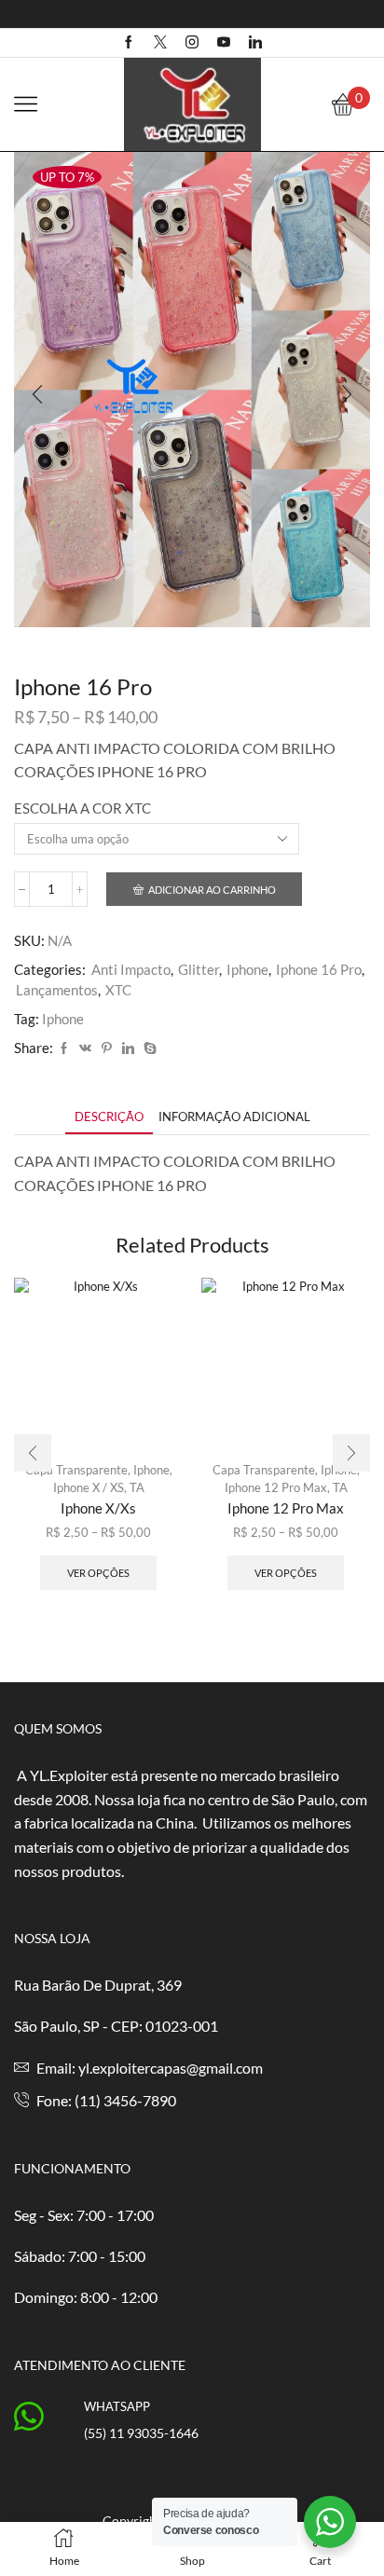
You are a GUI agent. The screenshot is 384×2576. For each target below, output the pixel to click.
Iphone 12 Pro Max (276, 1487)
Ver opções (98, 1573)
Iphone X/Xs (98, 1508)
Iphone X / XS (89, 1487)
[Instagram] (192, 43)
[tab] (109, 1117)
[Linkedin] (255, 43)
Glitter (199, 969)
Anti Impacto (131, 969)
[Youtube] (224, 43)
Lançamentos (57, 990)
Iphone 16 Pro (319, 969)
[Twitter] (160, 43)
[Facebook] (129, 43)
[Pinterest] (107, 1048)
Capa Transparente (76, 1470)
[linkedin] (128, 1048)
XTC (118, 990)
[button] (37, 394)
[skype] (148, 1048)
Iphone (247, 969)
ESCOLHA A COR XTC (82, 808)
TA (137, 1487)
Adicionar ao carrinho (212, 890)
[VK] (85, 1048)
